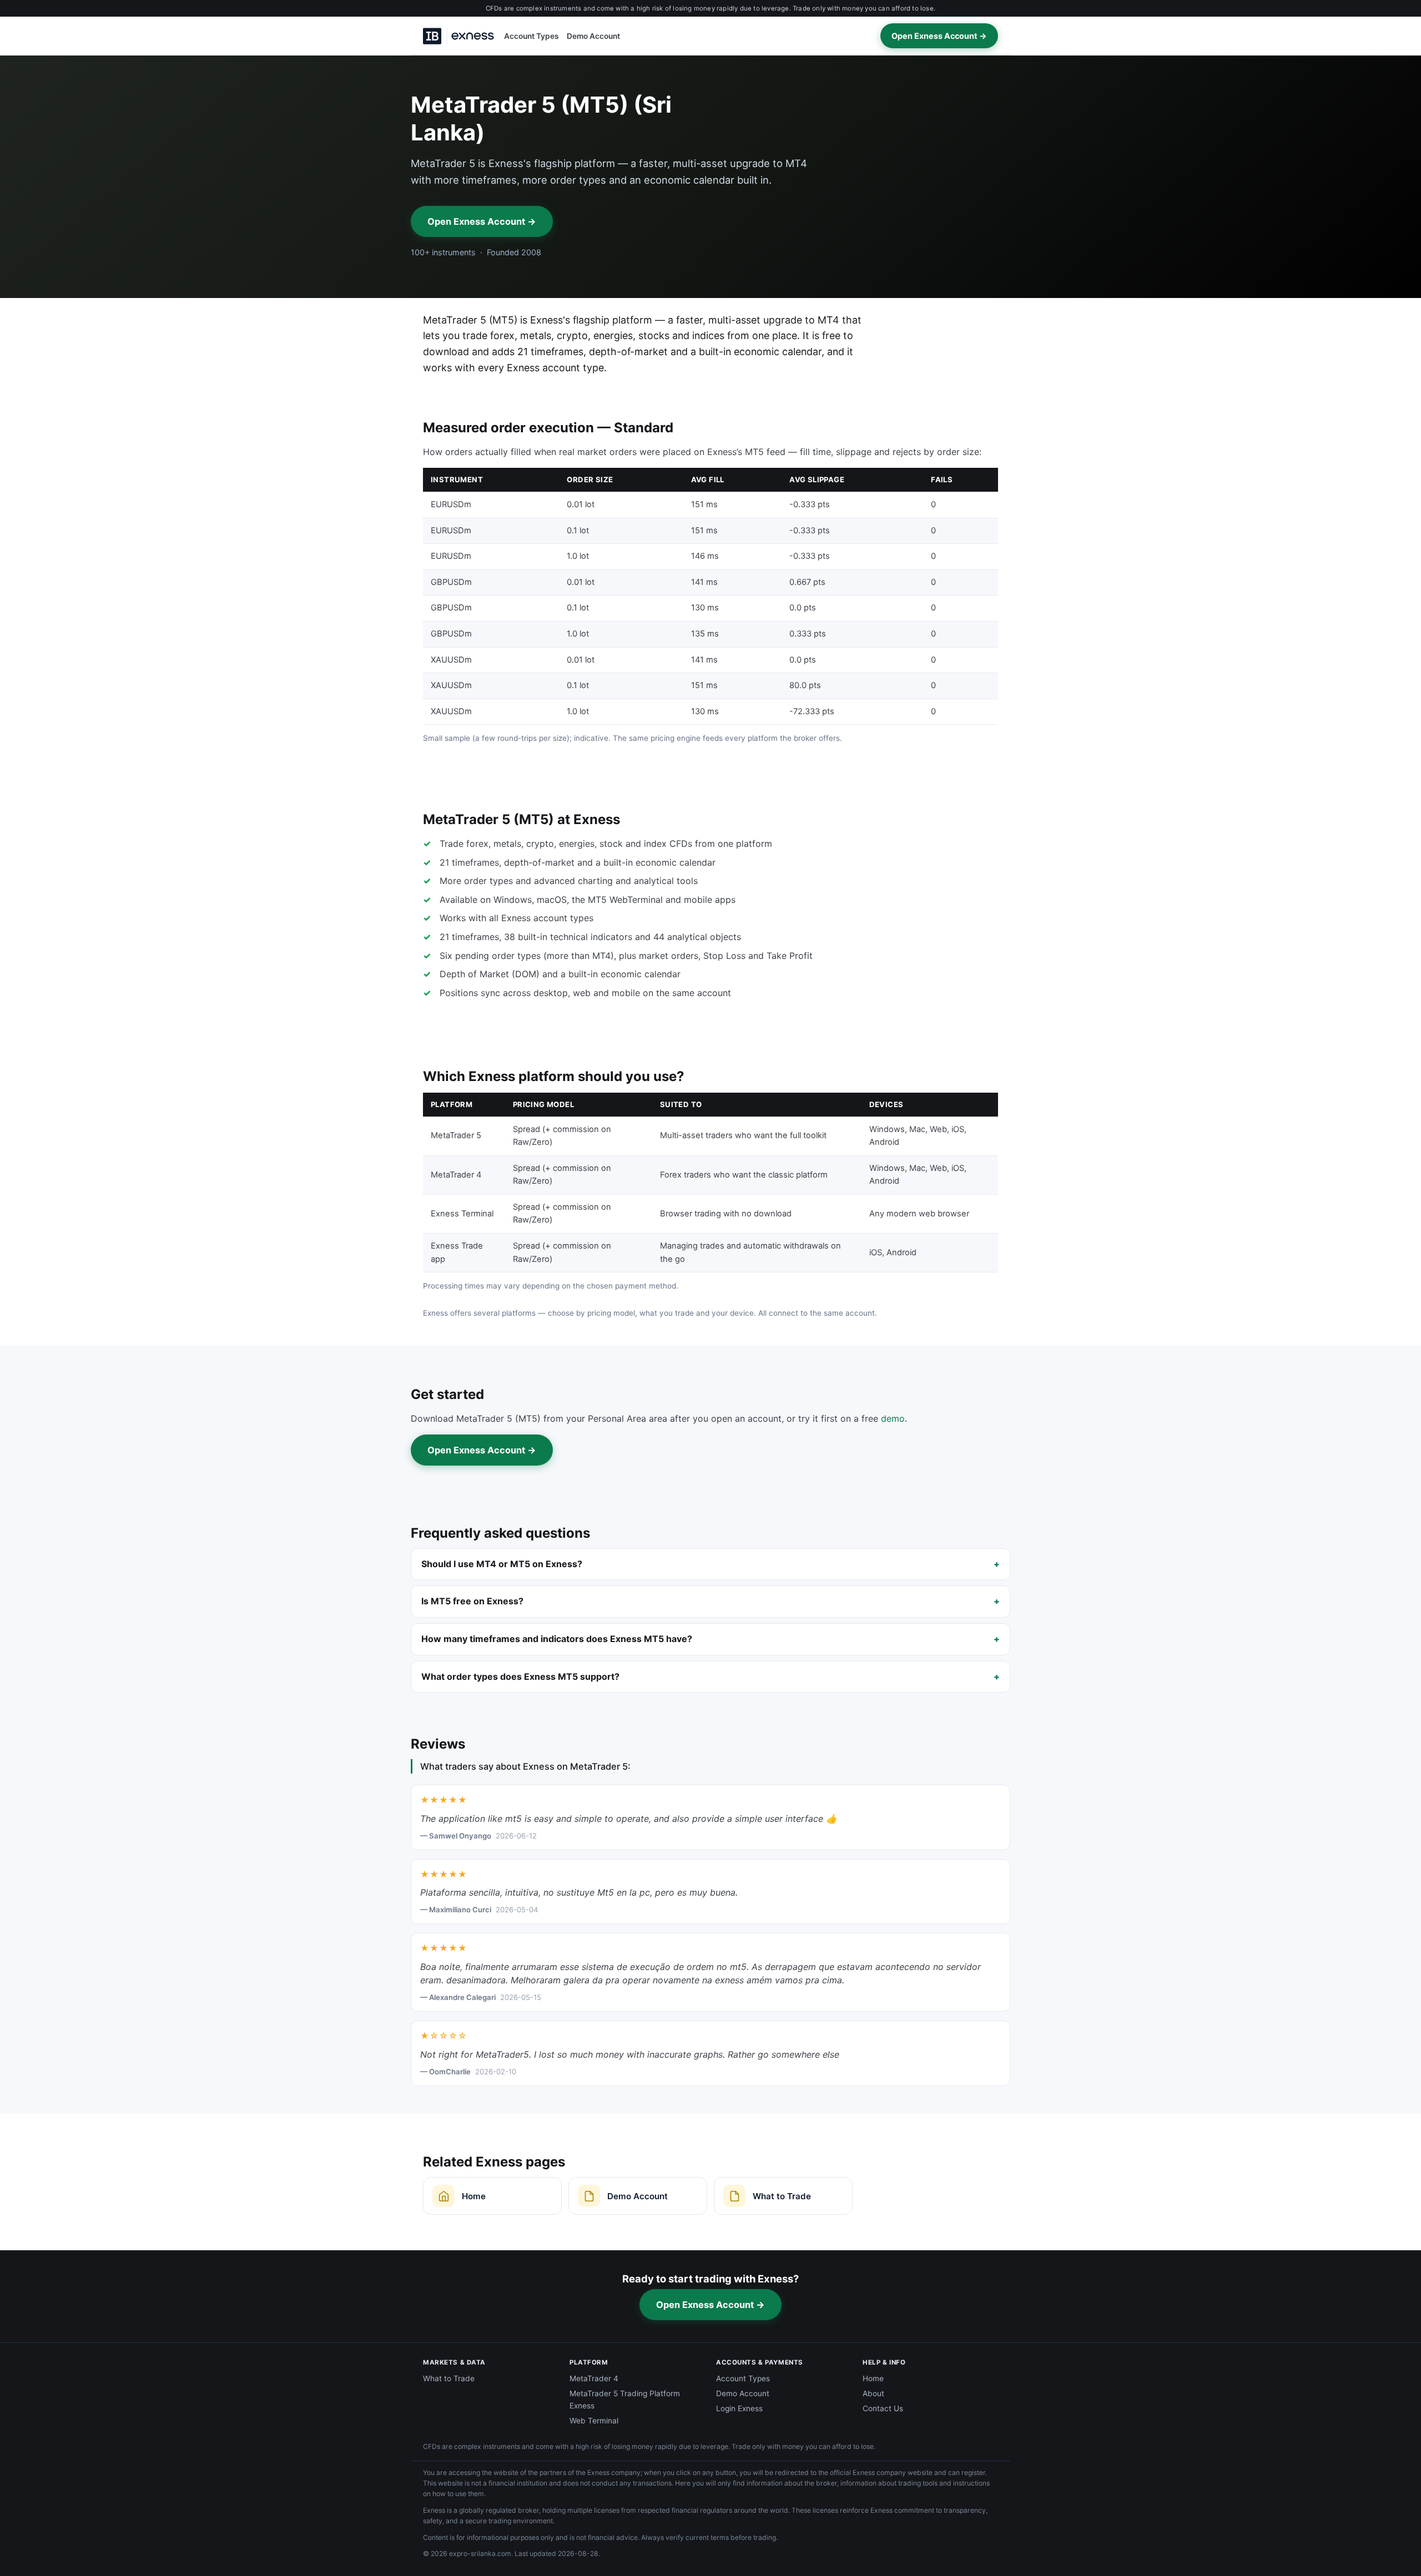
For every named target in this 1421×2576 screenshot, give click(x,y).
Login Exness (739, 2408)
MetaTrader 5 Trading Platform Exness (625, 2400)
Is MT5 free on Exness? (472, 1601)
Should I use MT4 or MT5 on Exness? (502, 1564)
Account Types (531, 36)
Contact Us (883, 2408)
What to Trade (449, 2378)
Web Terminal (594, 2421)
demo (893, 1418)
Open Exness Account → (939, 36)
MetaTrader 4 (594, 2378)
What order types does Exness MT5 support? (520, 1676)
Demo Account (593, 36)
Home (873, 2378)
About (873, 2393)
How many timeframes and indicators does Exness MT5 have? (557, 1639)
